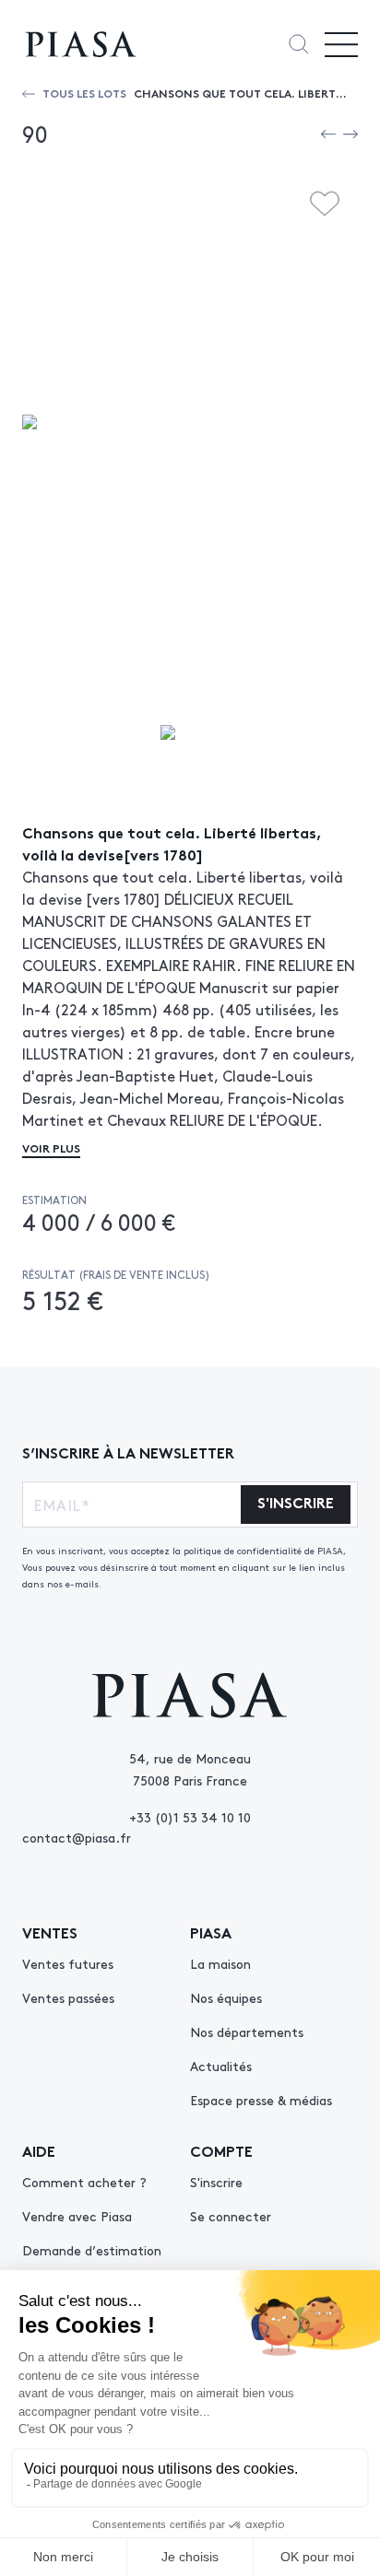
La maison (220, 1963)
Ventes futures (68, 1963)
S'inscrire (216, 2182)
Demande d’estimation (92, 2250)
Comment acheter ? (84, 2182)
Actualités (221, 2066)
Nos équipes (226, 1997)
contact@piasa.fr (77, 1837)
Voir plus (51, 1147)
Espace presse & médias (261, 2100)
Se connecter (231, 2216)
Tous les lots (84, 93)
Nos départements (247, 2032)
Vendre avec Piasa (77, 2216)
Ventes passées (68, 1997)
